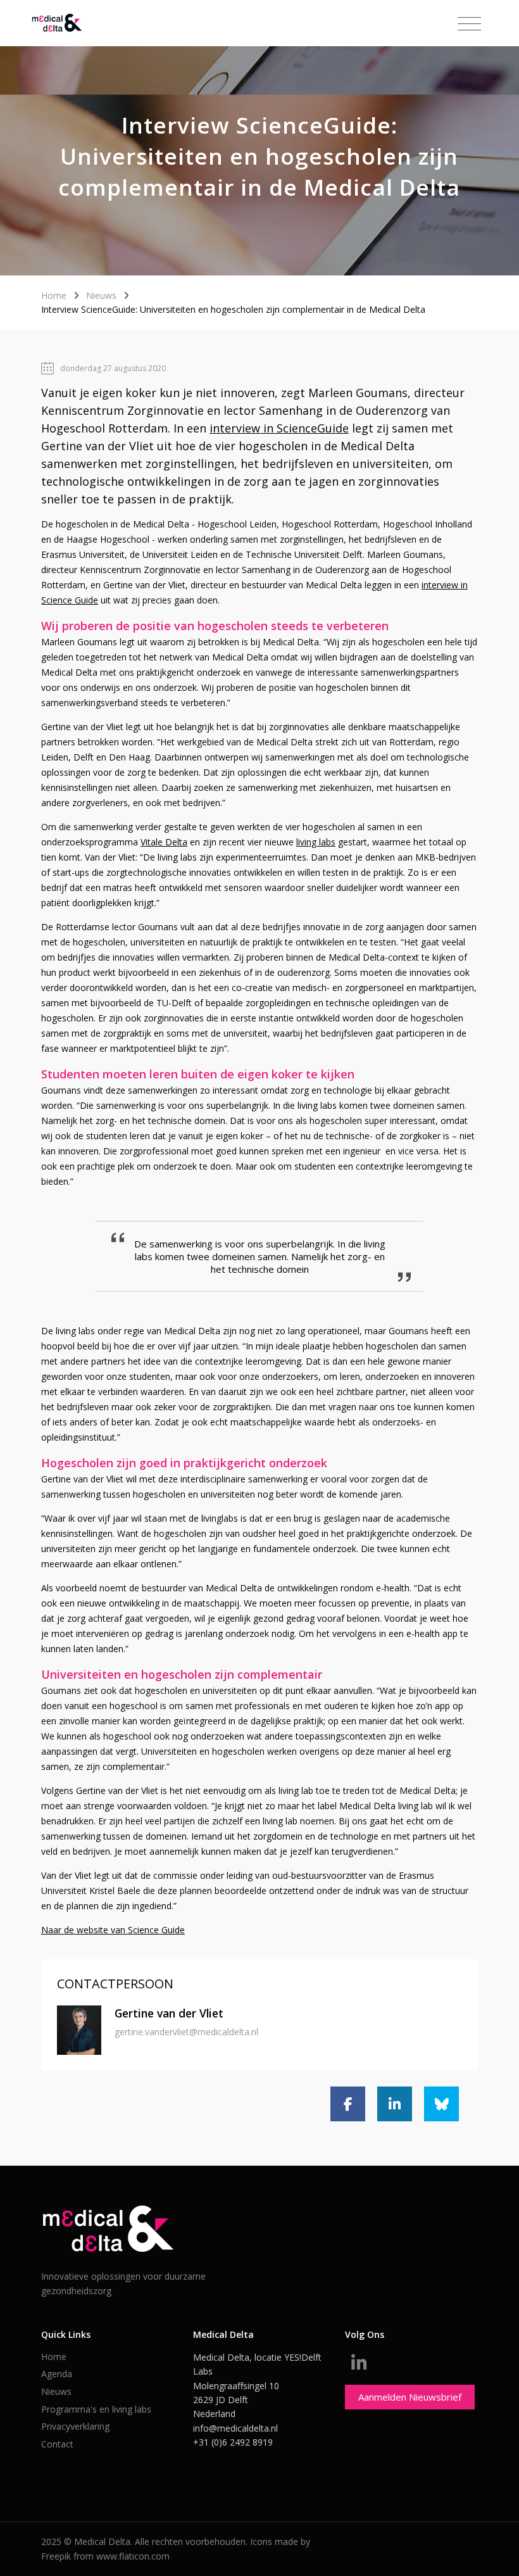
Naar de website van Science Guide (113, 1930)
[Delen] (348, 2104)
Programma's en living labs (96, 2409)
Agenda (57, 2374)
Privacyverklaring (75, 2426)
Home (54, 295)
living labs (316, 842)
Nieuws (101, 295)
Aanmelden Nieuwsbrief (410, 2397)
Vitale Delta (164, 842)
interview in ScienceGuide (279, 428)
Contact (57, 2444)
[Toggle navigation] (469, 24)
